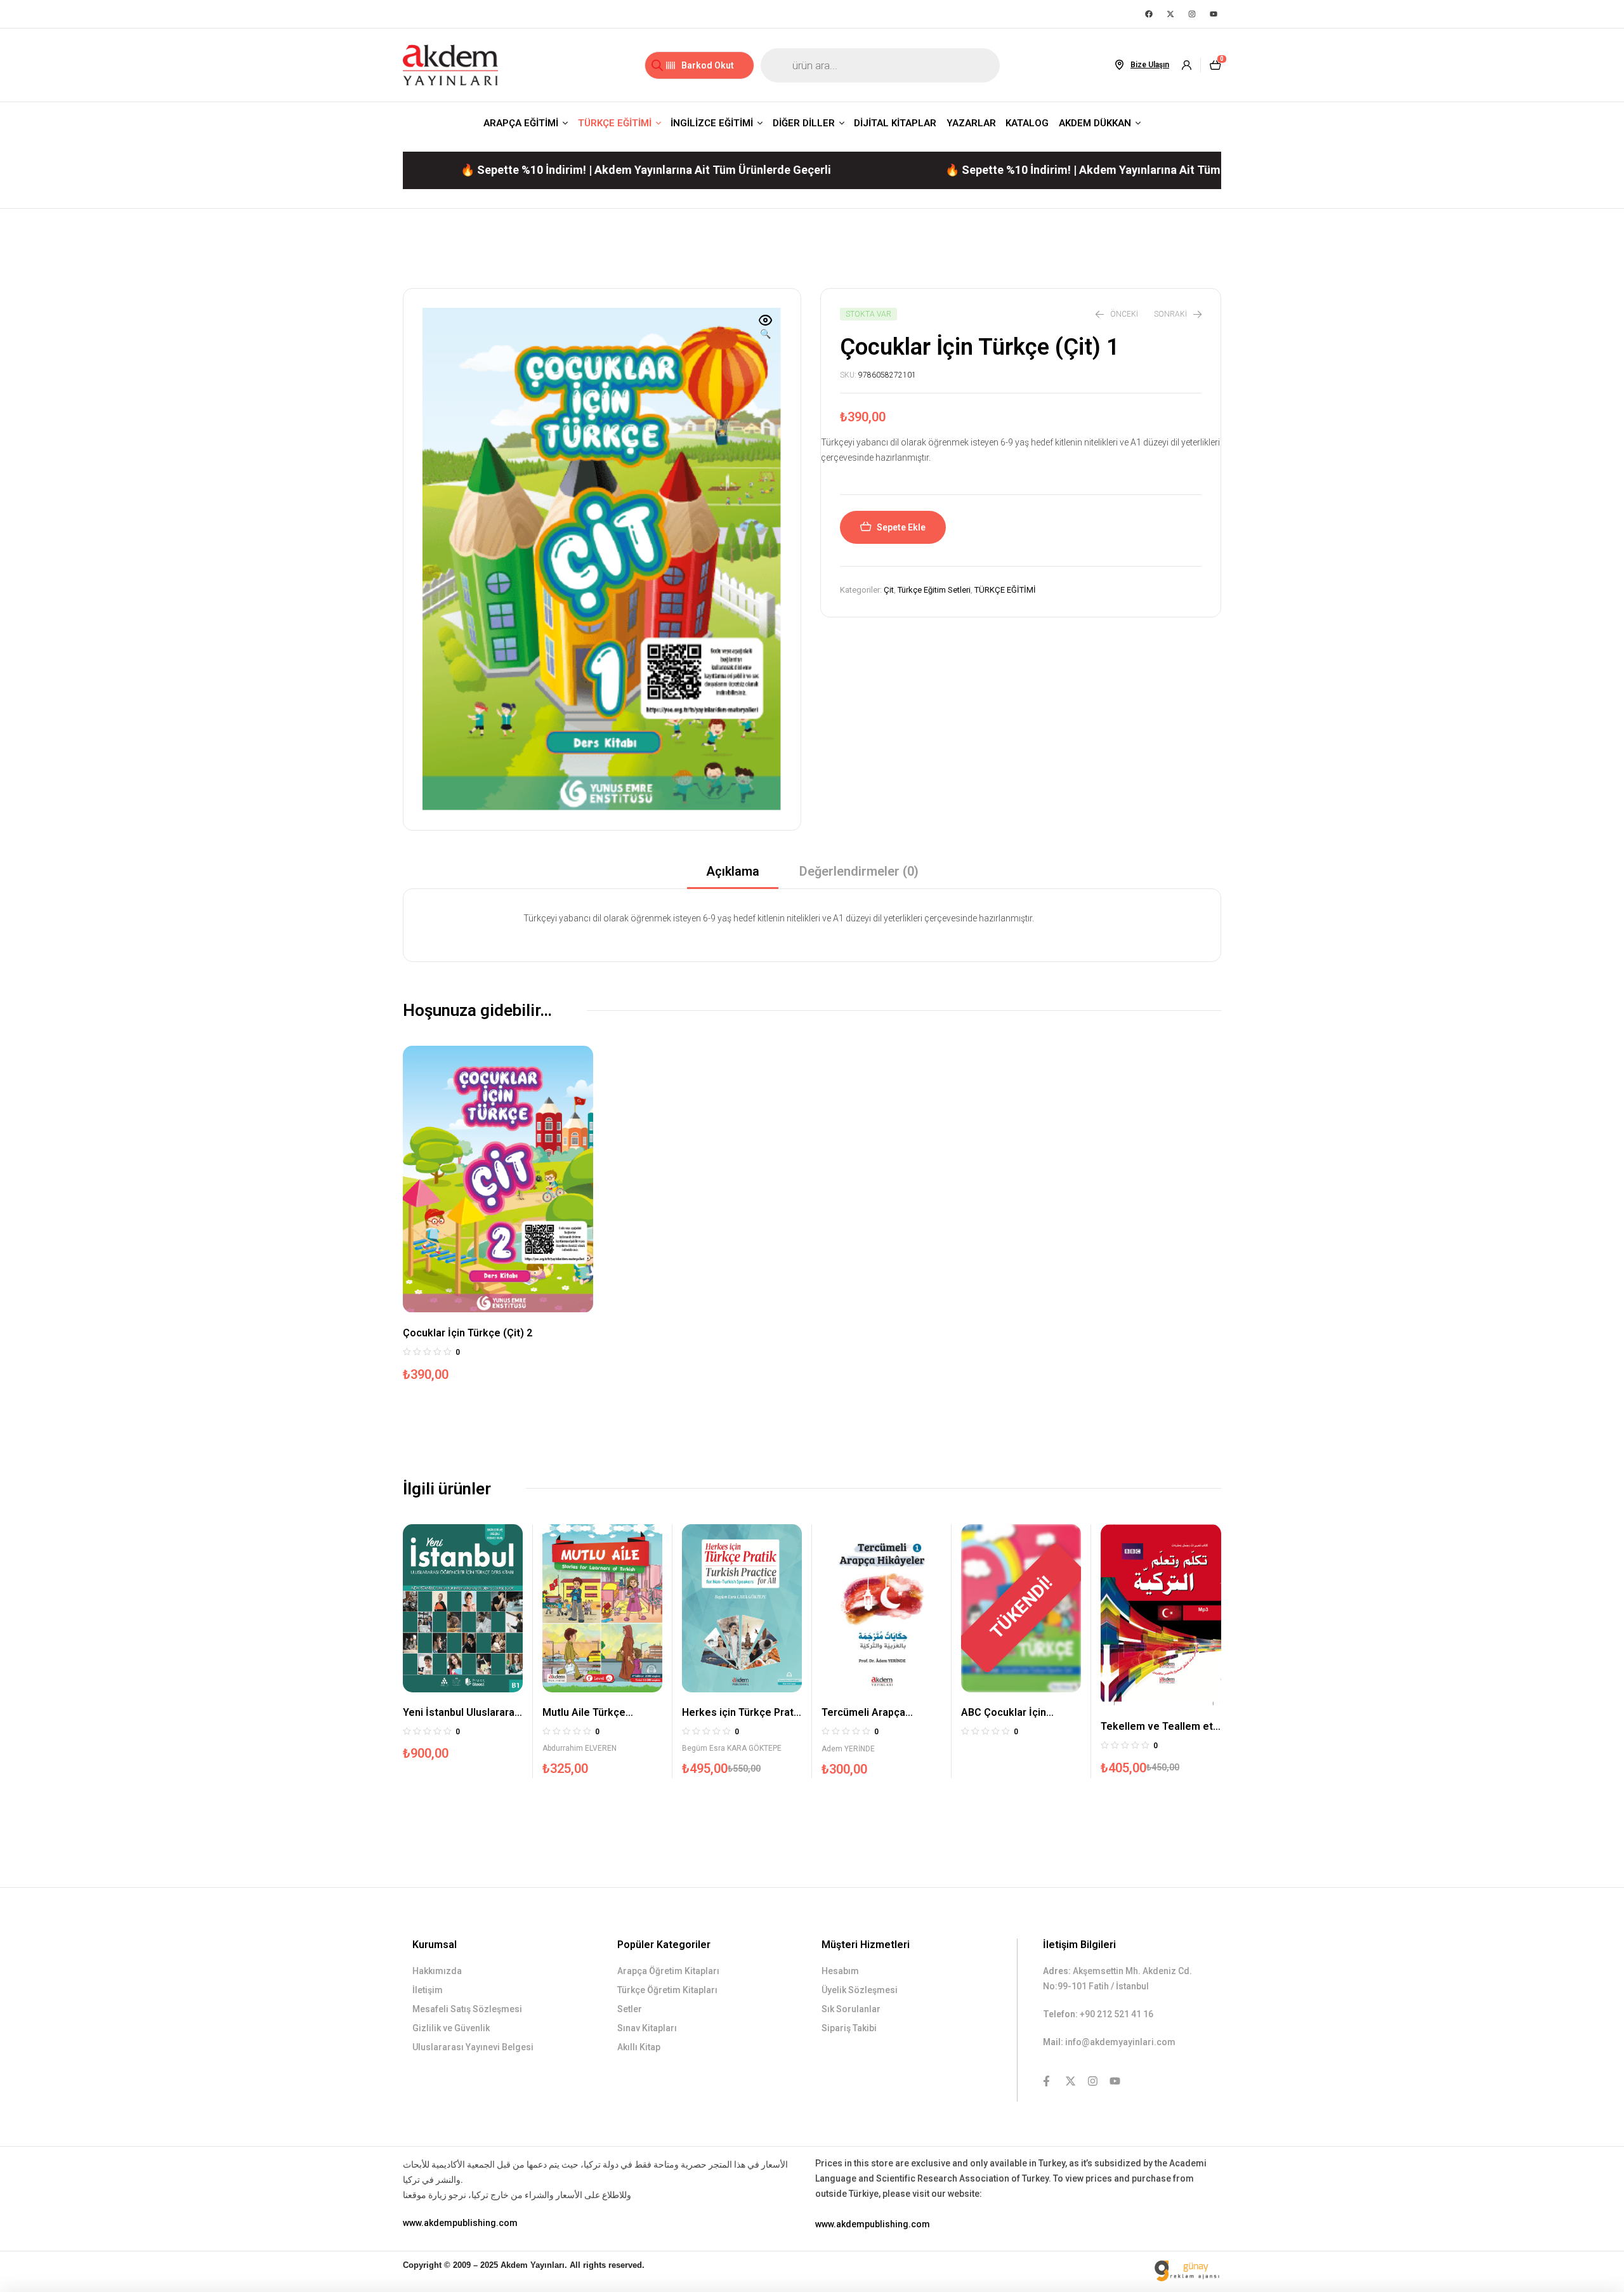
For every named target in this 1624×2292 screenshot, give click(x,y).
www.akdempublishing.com (460, 2223)
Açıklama (733, 871)
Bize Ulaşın (1150, 65)
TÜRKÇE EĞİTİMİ (1005, 590)
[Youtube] (1214, 14)
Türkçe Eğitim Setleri (934, 590)
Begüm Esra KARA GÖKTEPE (732, 1748)
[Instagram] (1192, 14)
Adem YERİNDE (848, 1749)
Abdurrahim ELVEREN (580, 1748)
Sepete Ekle (901, 527)
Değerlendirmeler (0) (859, 871)
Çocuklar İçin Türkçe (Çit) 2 (468, 1333)
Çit (889, 590)
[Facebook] (1149, 14)
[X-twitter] (1170, 14)
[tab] (733, 875)
